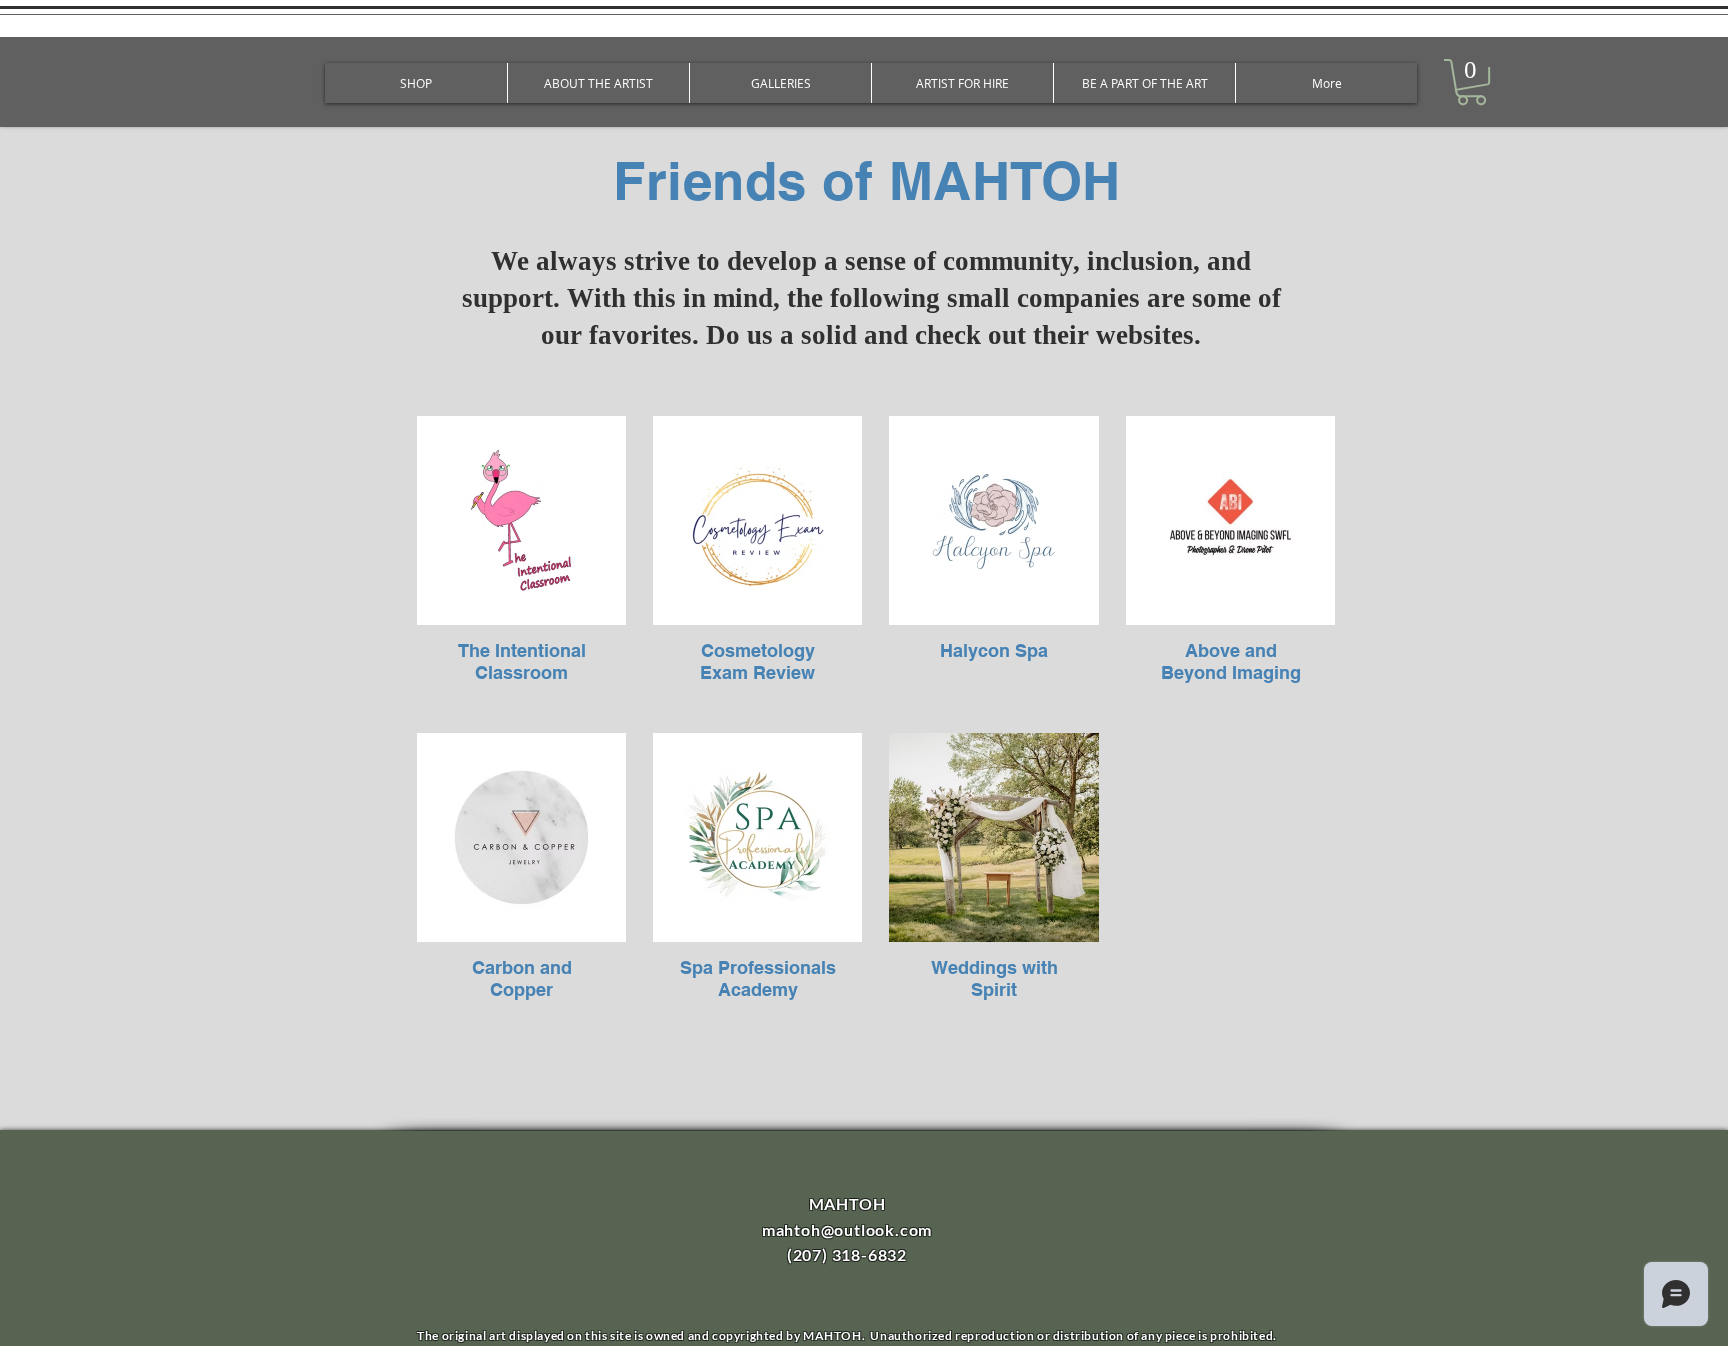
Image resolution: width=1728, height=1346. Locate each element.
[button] (1471, 82)
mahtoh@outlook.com (847, 1229)
